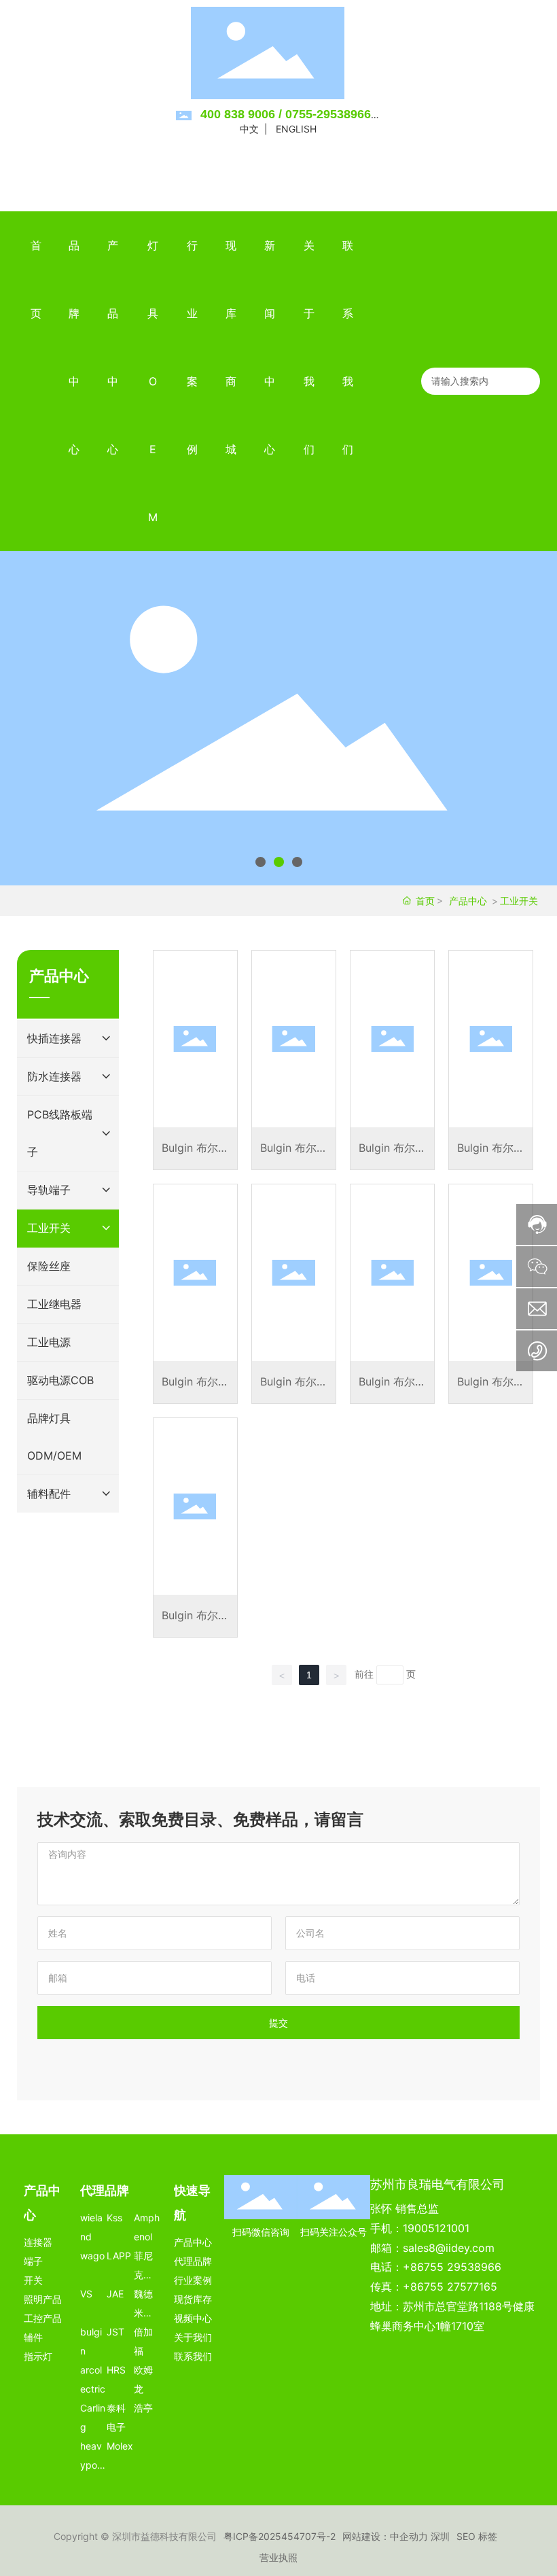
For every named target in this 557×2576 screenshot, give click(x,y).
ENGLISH (296, 129)
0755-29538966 (328, 114)
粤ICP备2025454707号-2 (280, 2536)
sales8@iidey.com (449, 2248)
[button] (260, 862)
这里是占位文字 (195, 1060)
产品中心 (468, 901)
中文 (249, 129)
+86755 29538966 (452, 2267)
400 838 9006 (238, 114)
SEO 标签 (477, 2536)
